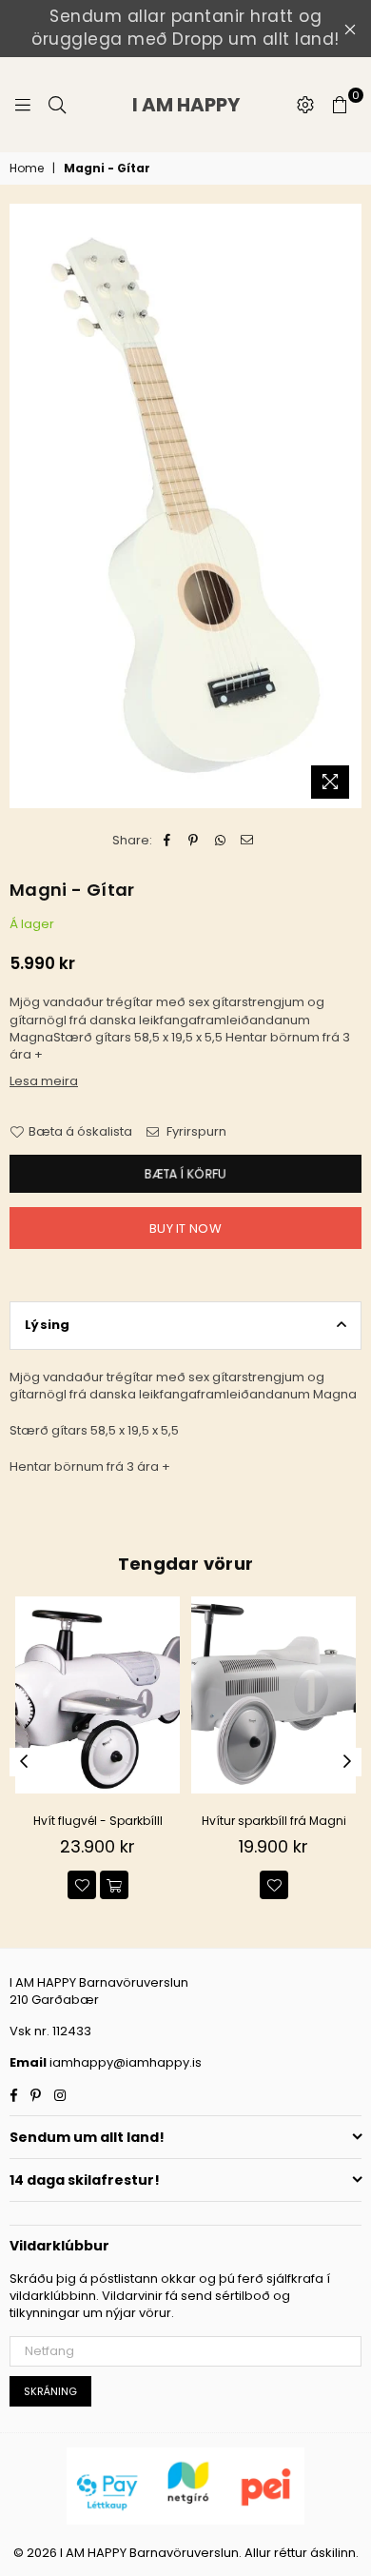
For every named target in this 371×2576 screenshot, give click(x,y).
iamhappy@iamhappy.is (124, 2062)
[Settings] (305, 105)
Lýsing (48, 1325)
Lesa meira (44, 1081)
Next (347, 1762)
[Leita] (57, 105)
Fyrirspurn (195, 1132)
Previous (24, 1762)
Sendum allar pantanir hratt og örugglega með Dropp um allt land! (185, 28)
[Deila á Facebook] (167, 841)
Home (27, 168)
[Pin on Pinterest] (194, 841)
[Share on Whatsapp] (220, 841)
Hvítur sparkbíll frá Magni (274, 1821)
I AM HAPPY (209, 105)
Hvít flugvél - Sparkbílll (98, 1821)
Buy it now (185, 1229)
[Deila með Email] (247, 841)
